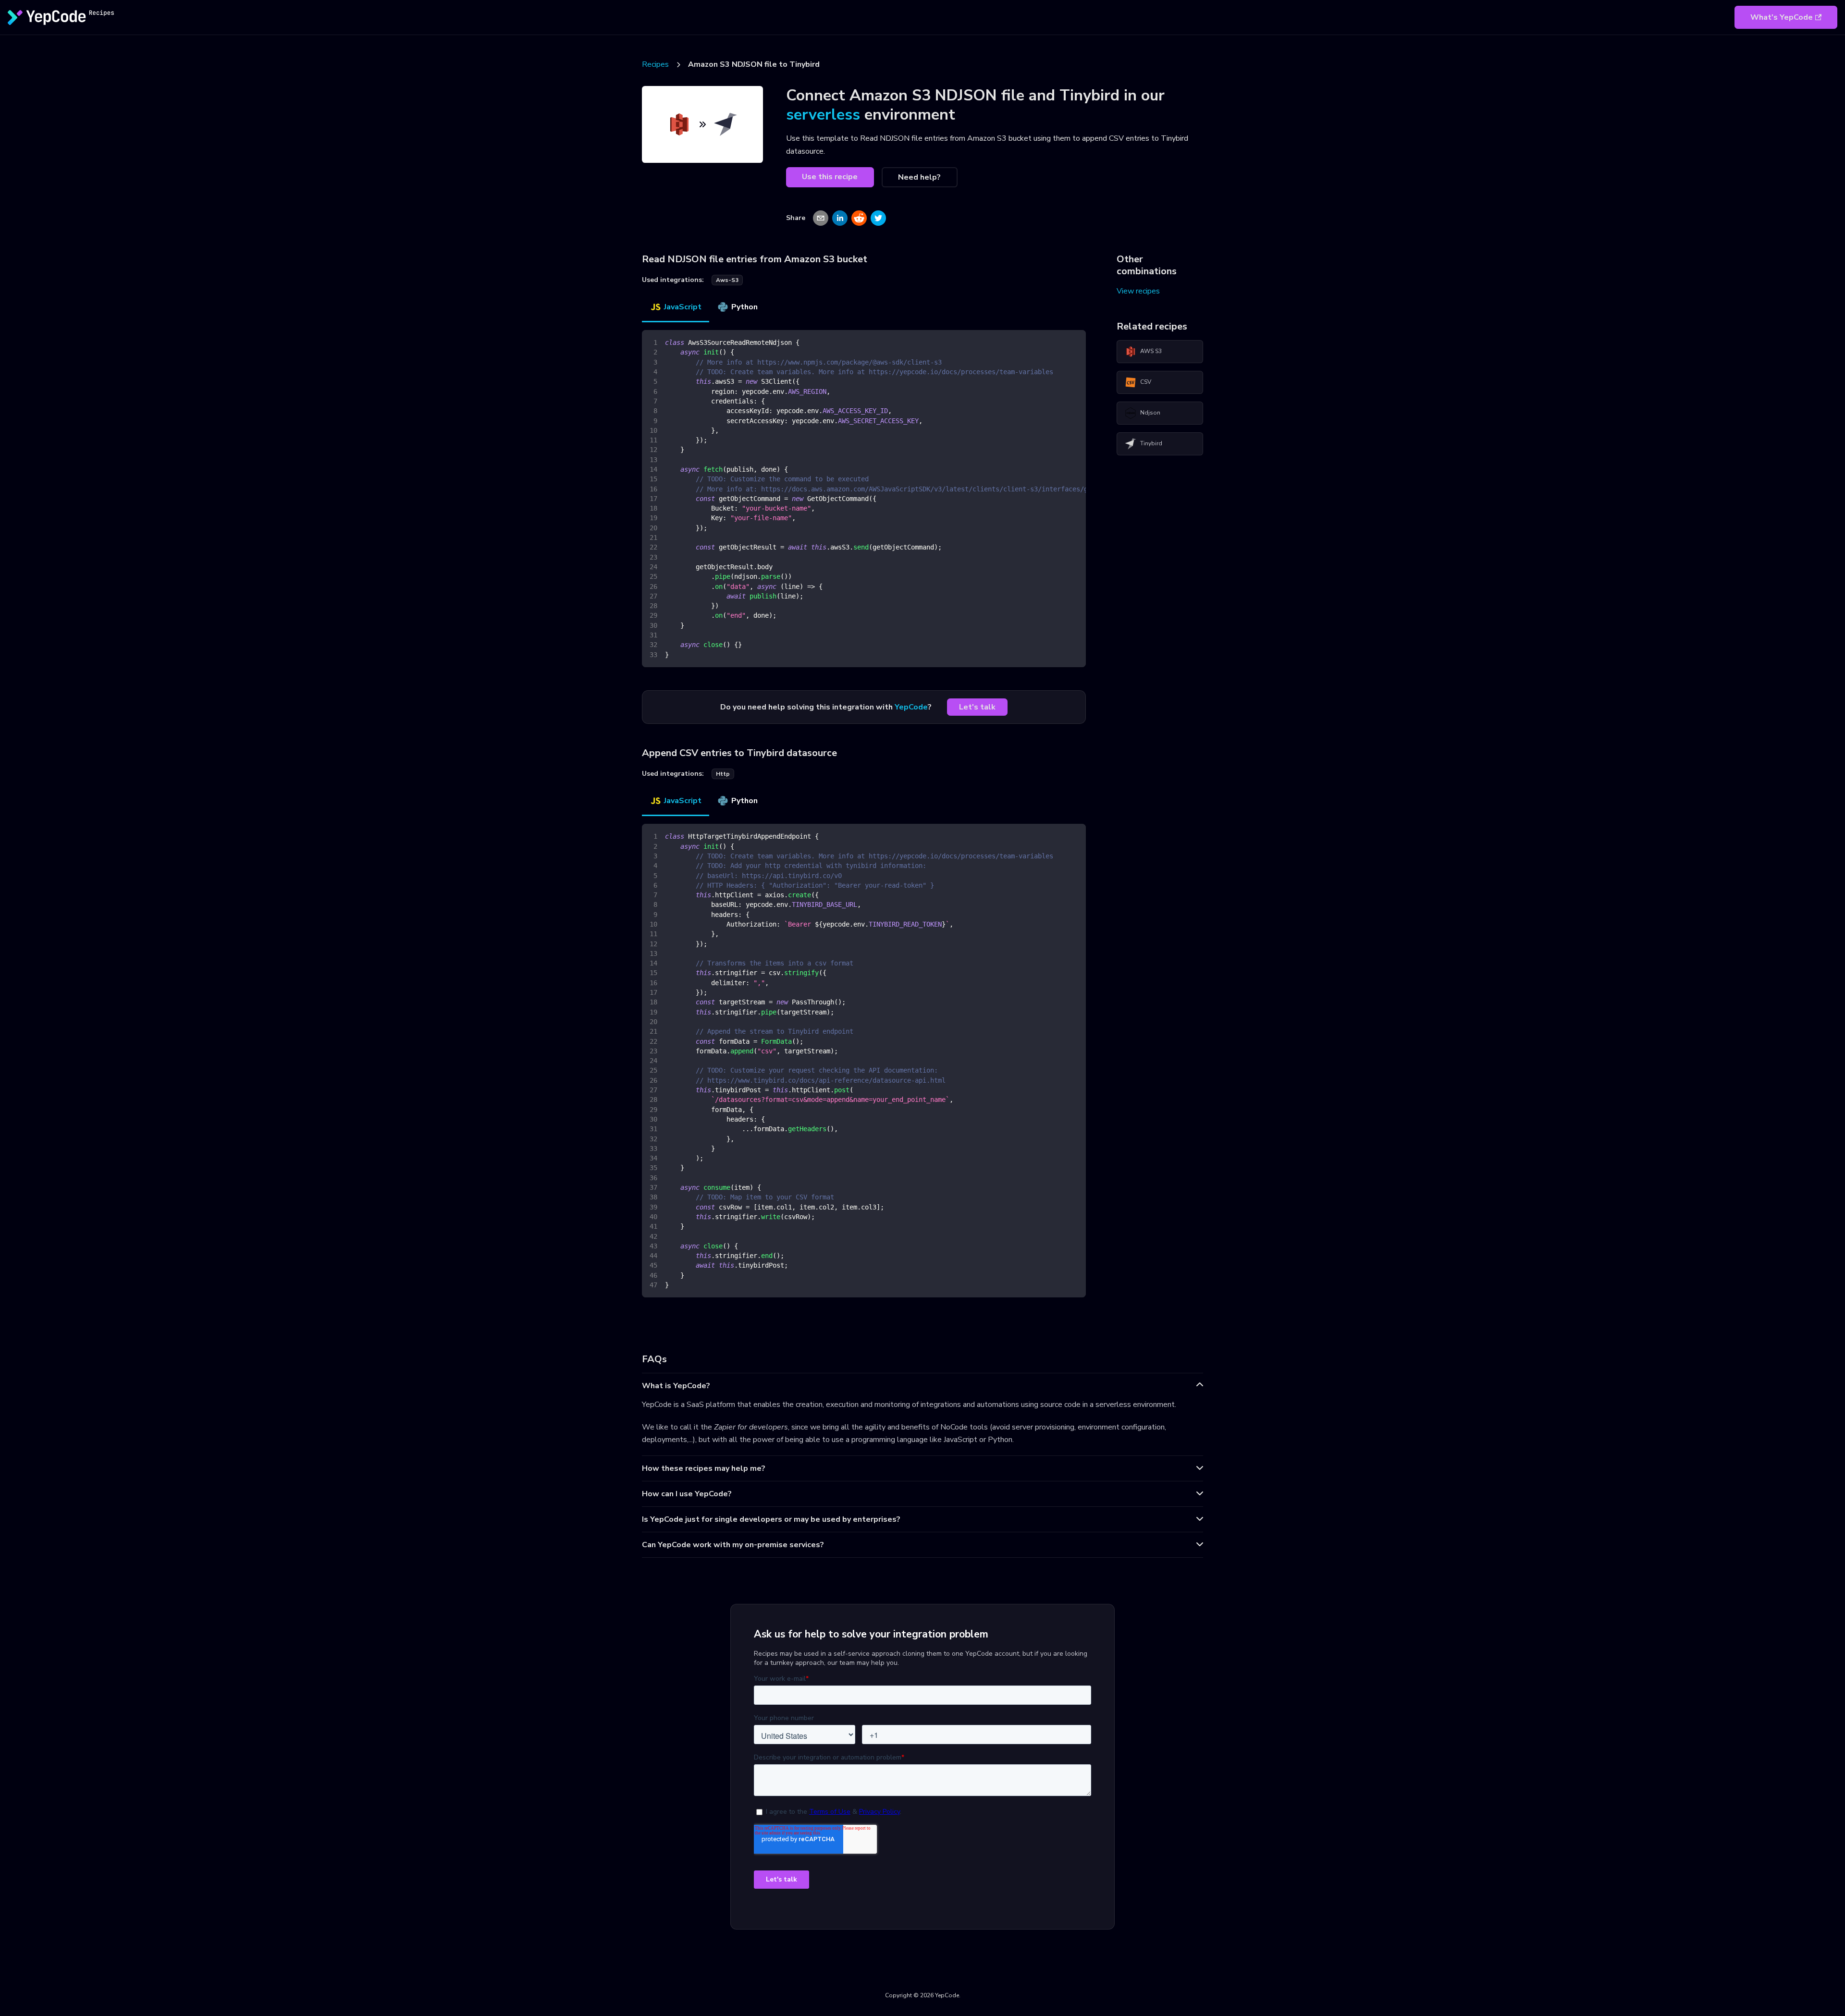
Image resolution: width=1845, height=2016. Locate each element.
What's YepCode (1782, 17)
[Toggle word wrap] (1057, 342)
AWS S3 (1151, 351)
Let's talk (977, 707)
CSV (1146, 382)
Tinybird (1151, 443)
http (723, 774)
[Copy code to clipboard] (1074, 342)
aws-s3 (727, 280)
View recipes (1138, 291)
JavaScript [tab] (683, 307)
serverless (823, 115)
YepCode (911, 707)
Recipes (655, 64)
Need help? (919, 177)
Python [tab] (744, 307)
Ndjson (1150, 413)
